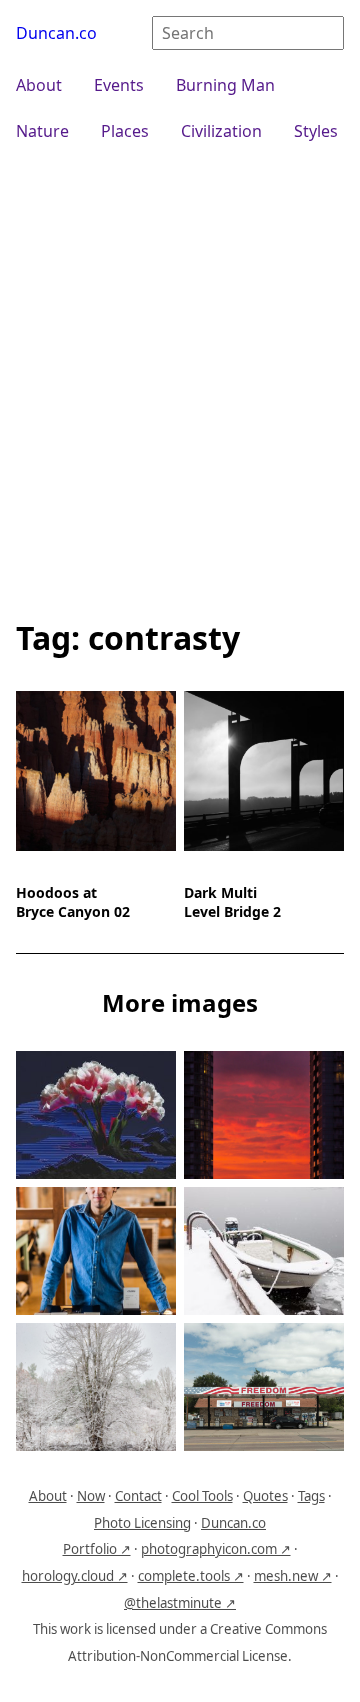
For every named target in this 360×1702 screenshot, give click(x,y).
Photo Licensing (142, 1523)
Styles (316, 131)
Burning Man (225, 85)
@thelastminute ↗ (180, 1603)
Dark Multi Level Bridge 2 (232, 902)
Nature (42, 131)
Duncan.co (56, 33)
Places (125, 131)
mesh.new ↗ (293, 1576)
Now (91, 1496)
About (39, 85)
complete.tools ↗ (191, 1576)
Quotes (265, 1496)
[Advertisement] (180, 378)
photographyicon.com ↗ (216, 1549)
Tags (311, 1496)
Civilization (221, 131)
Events (119, 85)
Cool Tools (202, 1496)
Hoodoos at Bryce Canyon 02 (73, 902)
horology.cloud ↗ (75, 1576)
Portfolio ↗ (97, 1549)
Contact (138, 1496)
